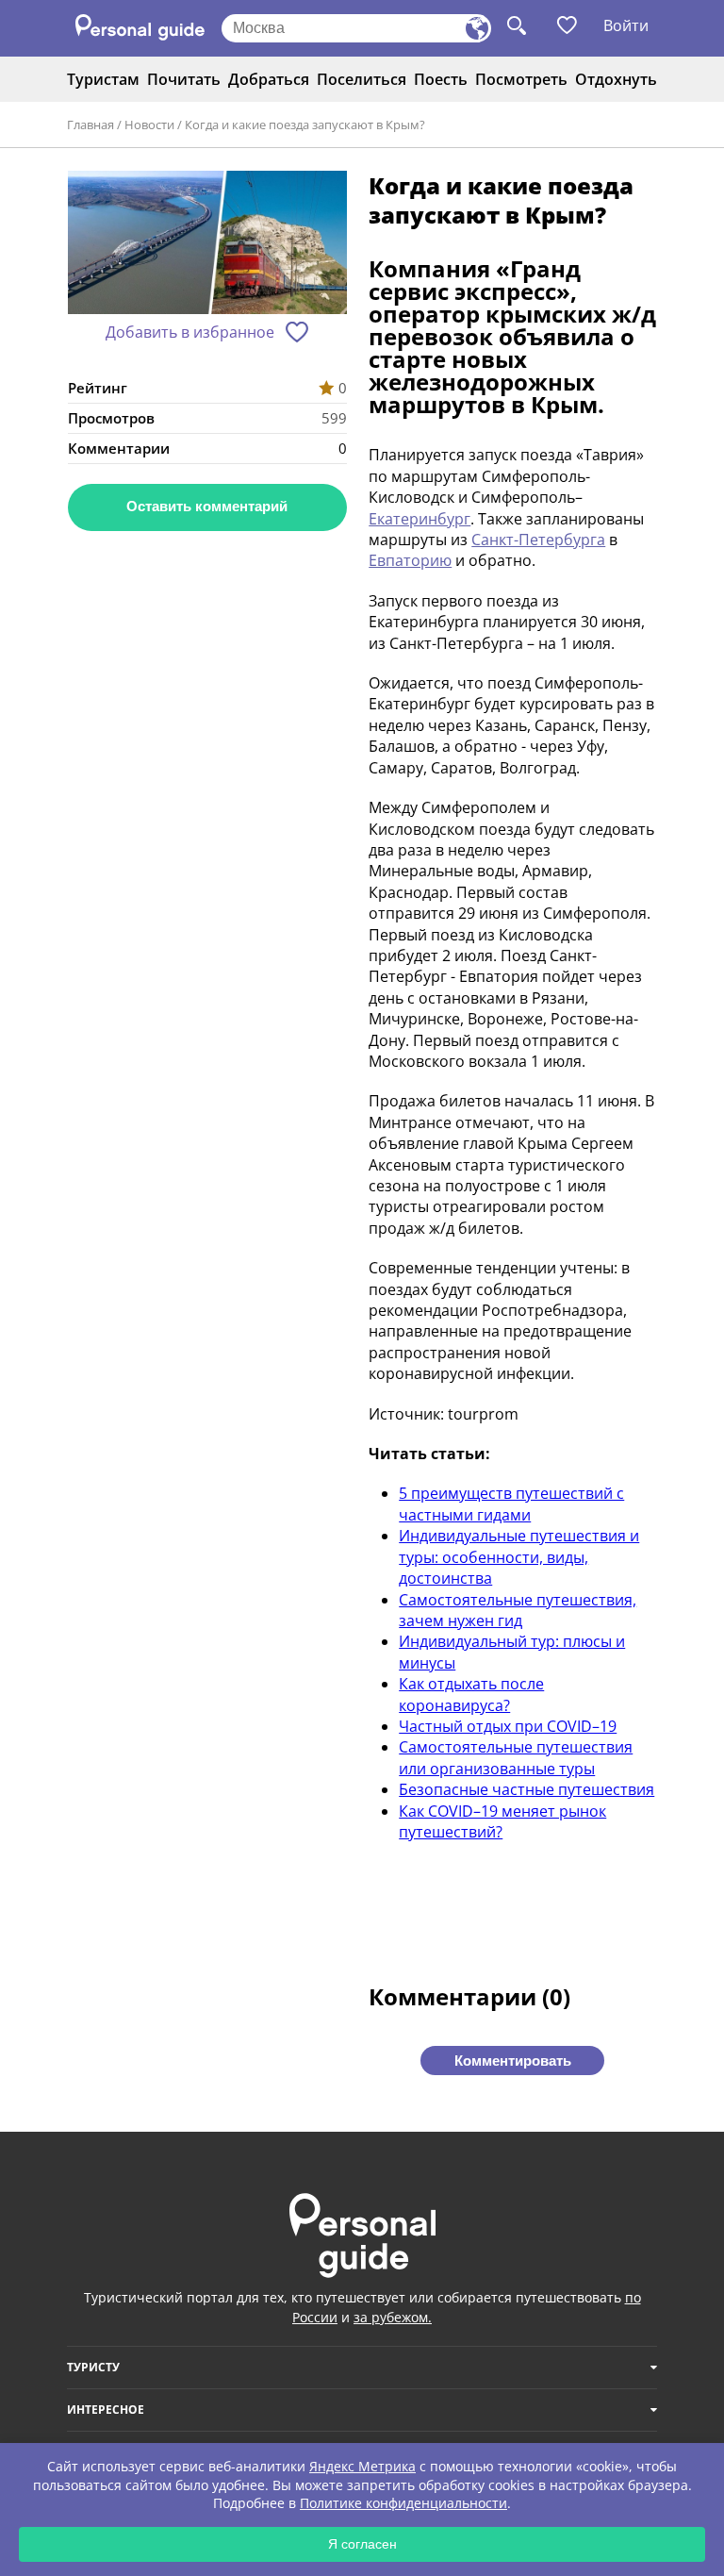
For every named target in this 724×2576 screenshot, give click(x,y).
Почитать (184, 79)
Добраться (269, 79)
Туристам (103, 79)
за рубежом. (393, 2317)
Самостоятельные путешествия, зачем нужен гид (518, 1610)
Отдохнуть (616, 79)
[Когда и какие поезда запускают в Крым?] (207, 245)
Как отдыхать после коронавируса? (471, 1694)
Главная (90, 125)
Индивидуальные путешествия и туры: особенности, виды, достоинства (519, 1557)
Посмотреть (521, 79)
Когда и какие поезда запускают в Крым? (305, 125)
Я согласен (362, 2544)
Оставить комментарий (207, 506)
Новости (149, 125)
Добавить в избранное (190, 332)
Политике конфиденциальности (403, 2503)
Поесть (441, 79)
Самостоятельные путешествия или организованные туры (516, 1757)
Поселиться (362, 79)
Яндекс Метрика (362, 2466)
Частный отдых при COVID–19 (508, 1726)
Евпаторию (410, 560)
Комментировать (513, 2061)
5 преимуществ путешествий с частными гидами (511, 1504)
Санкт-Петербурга (538, 540)
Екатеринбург (420, 519)
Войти (626, 25)
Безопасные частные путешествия (527, 1789)
